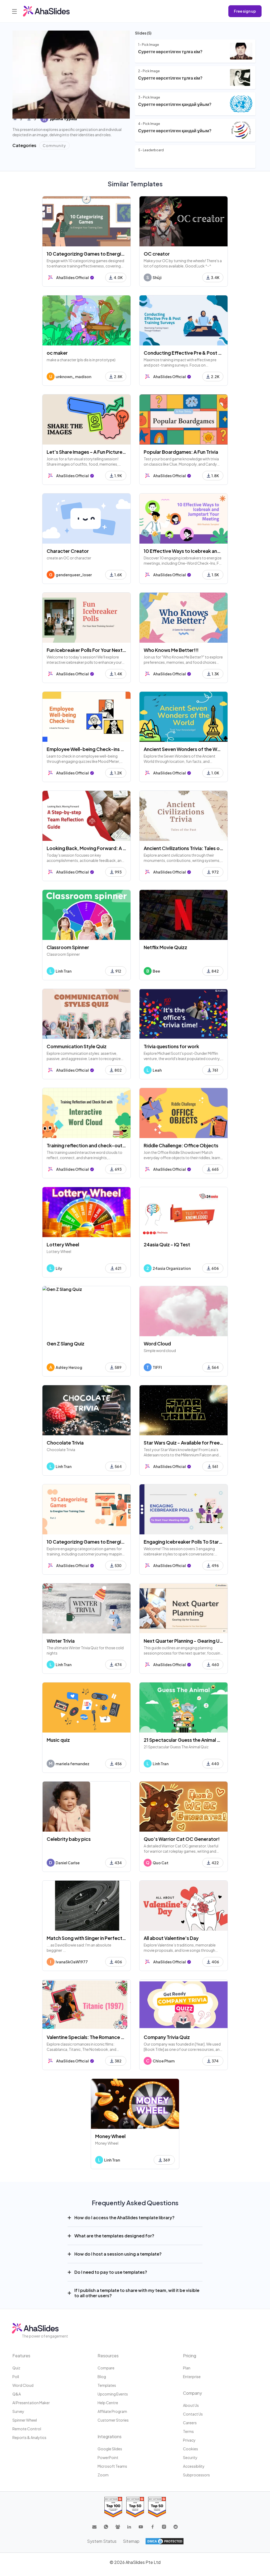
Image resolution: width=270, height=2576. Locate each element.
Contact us (193, 2414)
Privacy (189, 2440)
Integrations (110, 2436)
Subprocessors (196, 2475)
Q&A (17, 2394)
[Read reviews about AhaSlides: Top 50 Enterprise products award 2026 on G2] (157, 2507)
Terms (188, 2431)
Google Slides (110, 2449)
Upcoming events (113, 2394)
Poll (16, 2377)
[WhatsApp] (106, 2527)
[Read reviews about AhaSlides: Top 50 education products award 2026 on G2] (135, 2507)
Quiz (16, 2368)
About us (191, 2405)
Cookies (191, 2449)
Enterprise (192, 2377)
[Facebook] (152, 2527)
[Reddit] (176, 2527)
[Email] (94, 2527)
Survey (18, 2411)
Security (190, 2457)
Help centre (108, 2403)
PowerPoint (108, 2457)
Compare (106, 2368)
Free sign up (245, 11)
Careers (190, 2423)
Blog (102, 2377)
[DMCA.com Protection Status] (165, 2541)
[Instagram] (164, 2527)
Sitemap (131, 2541)
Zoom (103, 2475)
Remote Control (27, 2429)
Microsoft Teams (112, 2466)
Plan (187, 2368)
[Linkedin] (129, 2527)
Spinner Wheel (25, 2420)
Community (54, 145)
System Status (102, 2541)
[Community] (118, 2527)
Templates (107, 2385)
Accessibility (194, 2466)
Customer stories (113, 2420)
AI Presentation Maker (31, 2403)
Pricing (190, 2356)
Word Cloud (23, 2385)
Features (21, 2356)
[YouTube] (141, 2527)
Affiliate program (112, 2411)
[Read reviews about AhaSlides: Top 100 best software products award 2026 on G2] (113, 2507)
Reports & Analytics (29, 2437)
